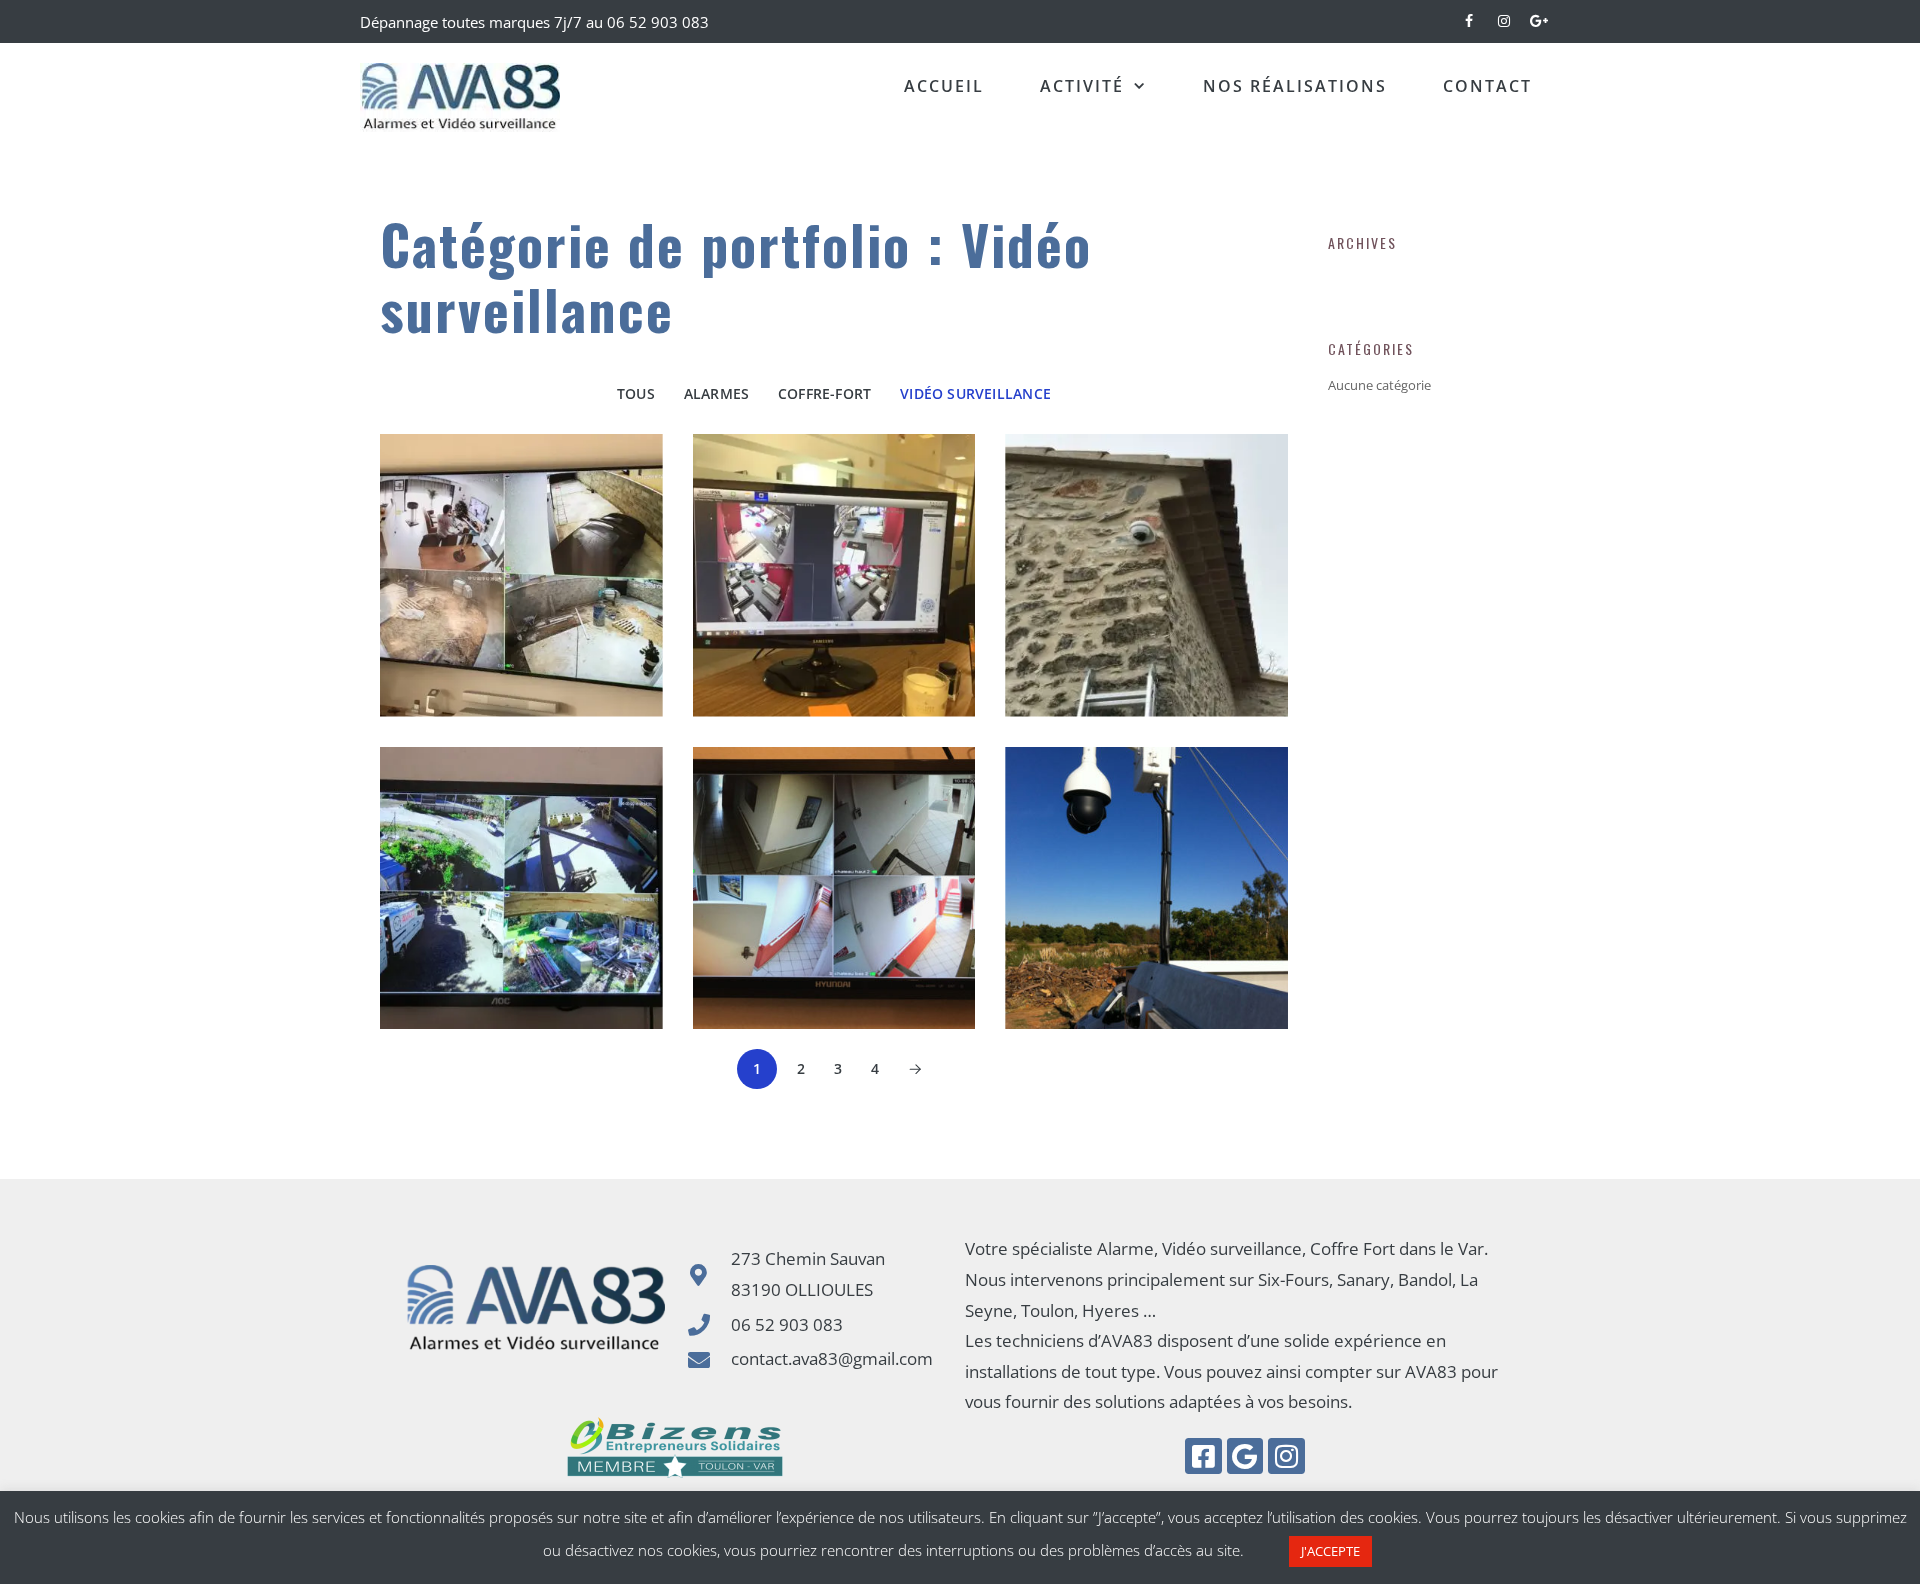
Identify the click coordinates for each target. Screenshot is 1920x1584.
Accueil (944, 86)
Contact (1487, 86)
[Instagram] (1503, 17)
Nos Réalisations (1295, 86)
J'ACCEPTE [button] (1330, 1551)
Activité (1082, 86)
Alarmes (717, 393)
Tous (636, 393)
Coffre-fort (824, 393)
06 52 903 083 (656, 22)
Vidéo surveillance (975, 393)
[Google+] (1538, 17)
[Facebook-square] (1203, 1456)
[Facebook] (1469, 17)
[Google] (1245, 1456)
